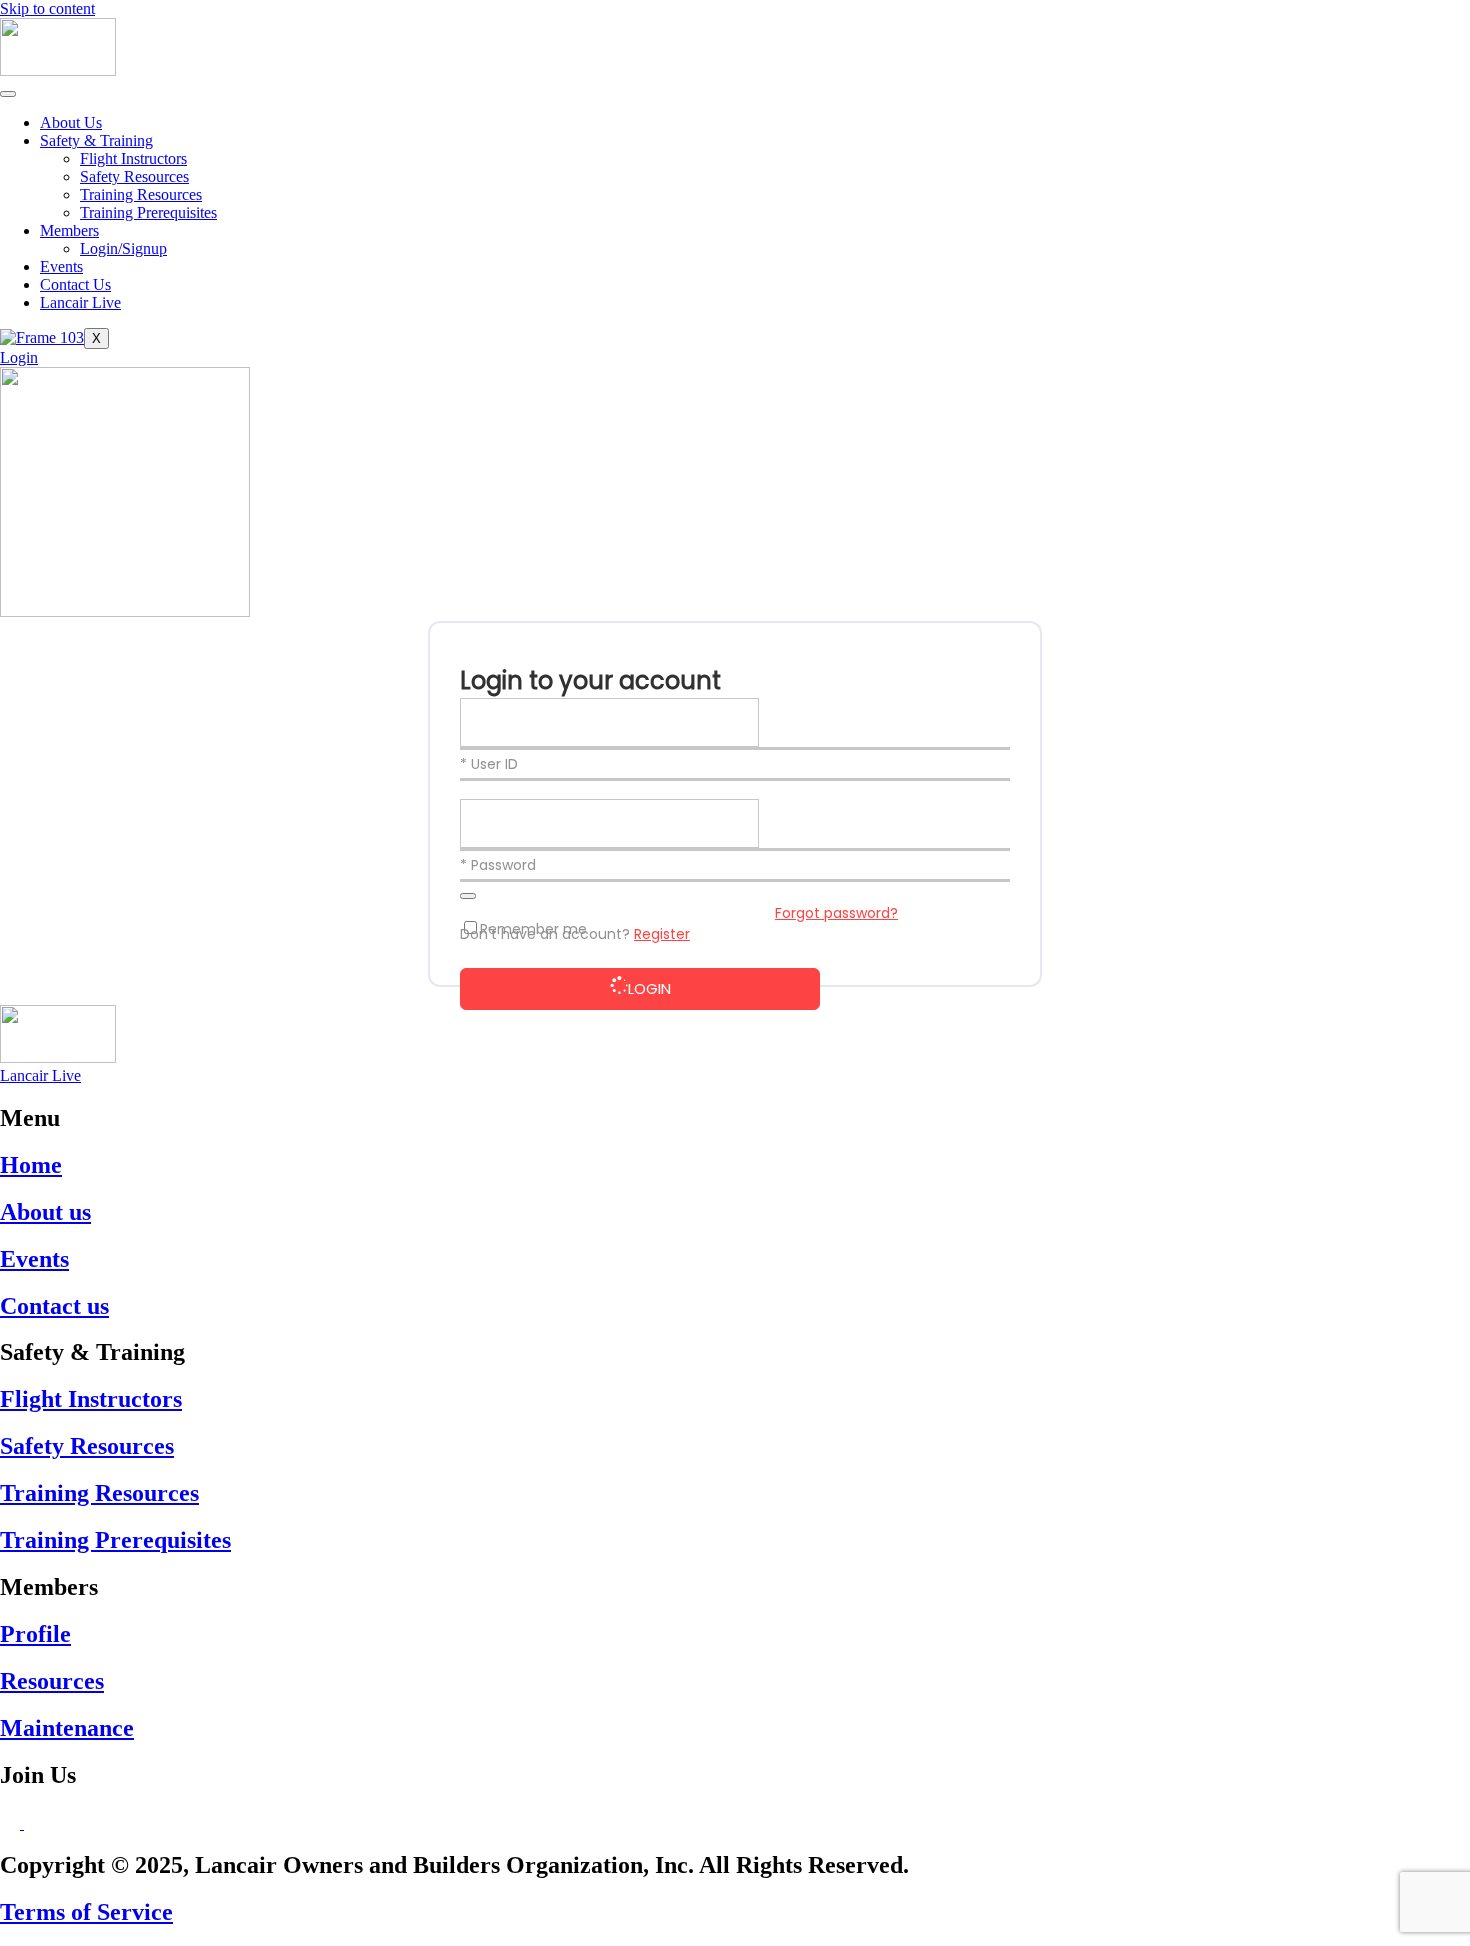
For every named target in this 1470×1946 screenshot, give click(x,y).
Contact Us (75, 284)
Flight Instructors (133, 158)
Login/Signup (123, 248)
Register (662, 934)
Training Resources (141, 194)
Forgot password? (836, 913)
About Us (71, 122)
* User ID (489, 764)
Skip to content (47, 8)
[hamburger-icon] (8, 94)
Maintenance (67, 1728)
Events (61, 266)
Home (31, 1165)
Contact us (54, 1306)
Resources (52, 1681)
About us (45, 1212)
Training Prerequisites (148, 212)
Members (69, 230)
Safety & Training (96, 140)
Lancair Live (80, 302)
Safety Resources (134, 176)
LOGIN (649, 988)
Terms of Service (86, 1912)
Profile (35, 1634)
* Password (498, 865)
